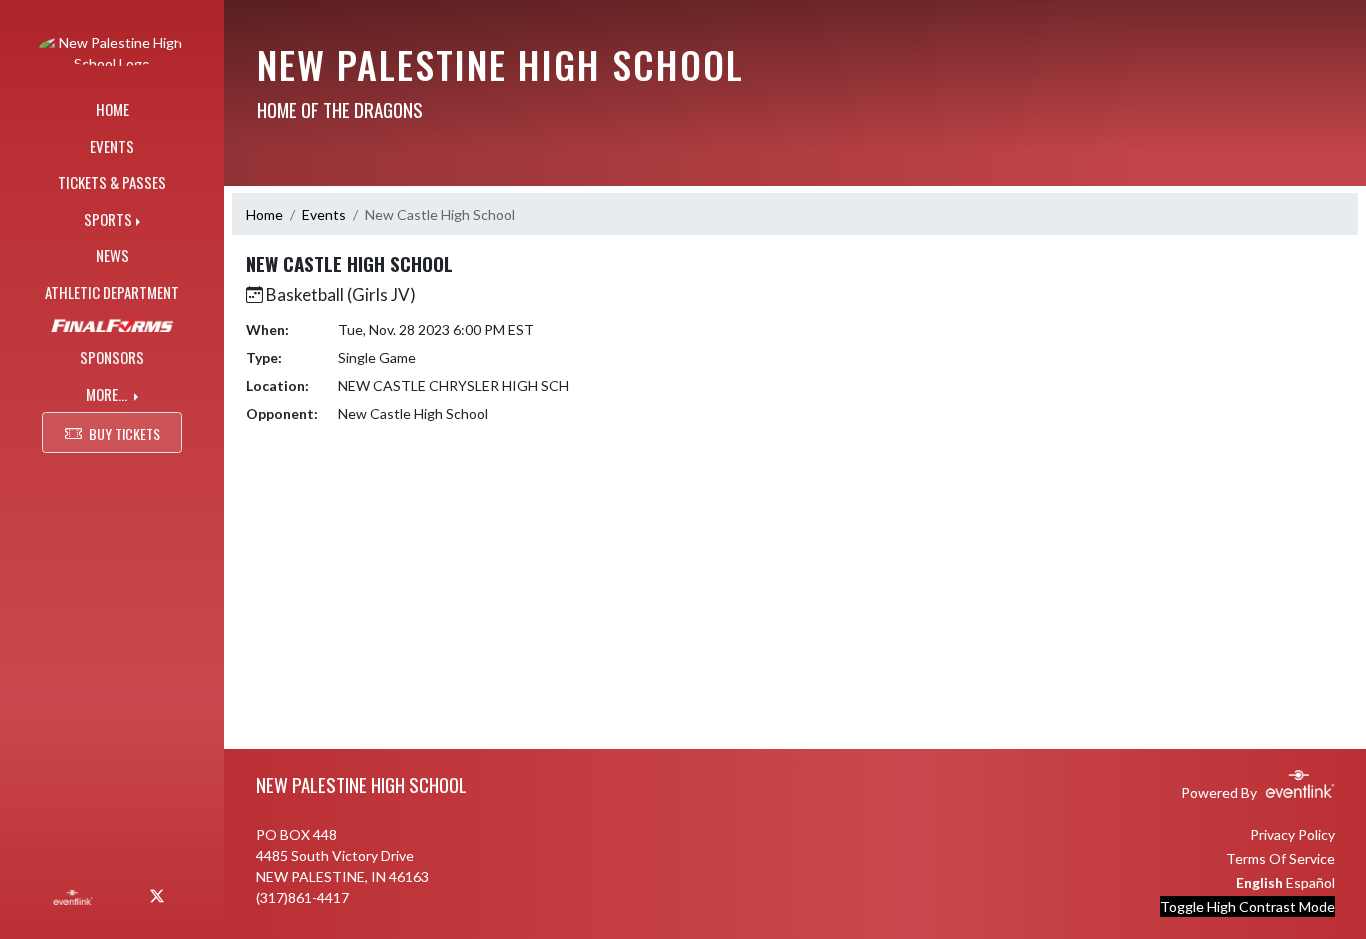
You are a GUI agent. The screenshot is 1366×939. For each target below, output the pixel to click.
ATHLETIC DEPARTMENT (112, 292)
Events (324, 214)
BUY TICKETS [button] (124, 433)
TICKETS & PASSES (112, 182)
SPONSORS (112, 357)
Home (264, 214)
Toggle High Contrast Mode (1247, 906)
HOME (112, 109)
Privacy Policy (1292, 834)
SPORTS (108, 219)
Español (1310, 882)
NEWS (112, 255)
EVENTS (112, 146)
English (1259, 882)
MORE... (108, 394)
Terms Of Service (1280, 858)
